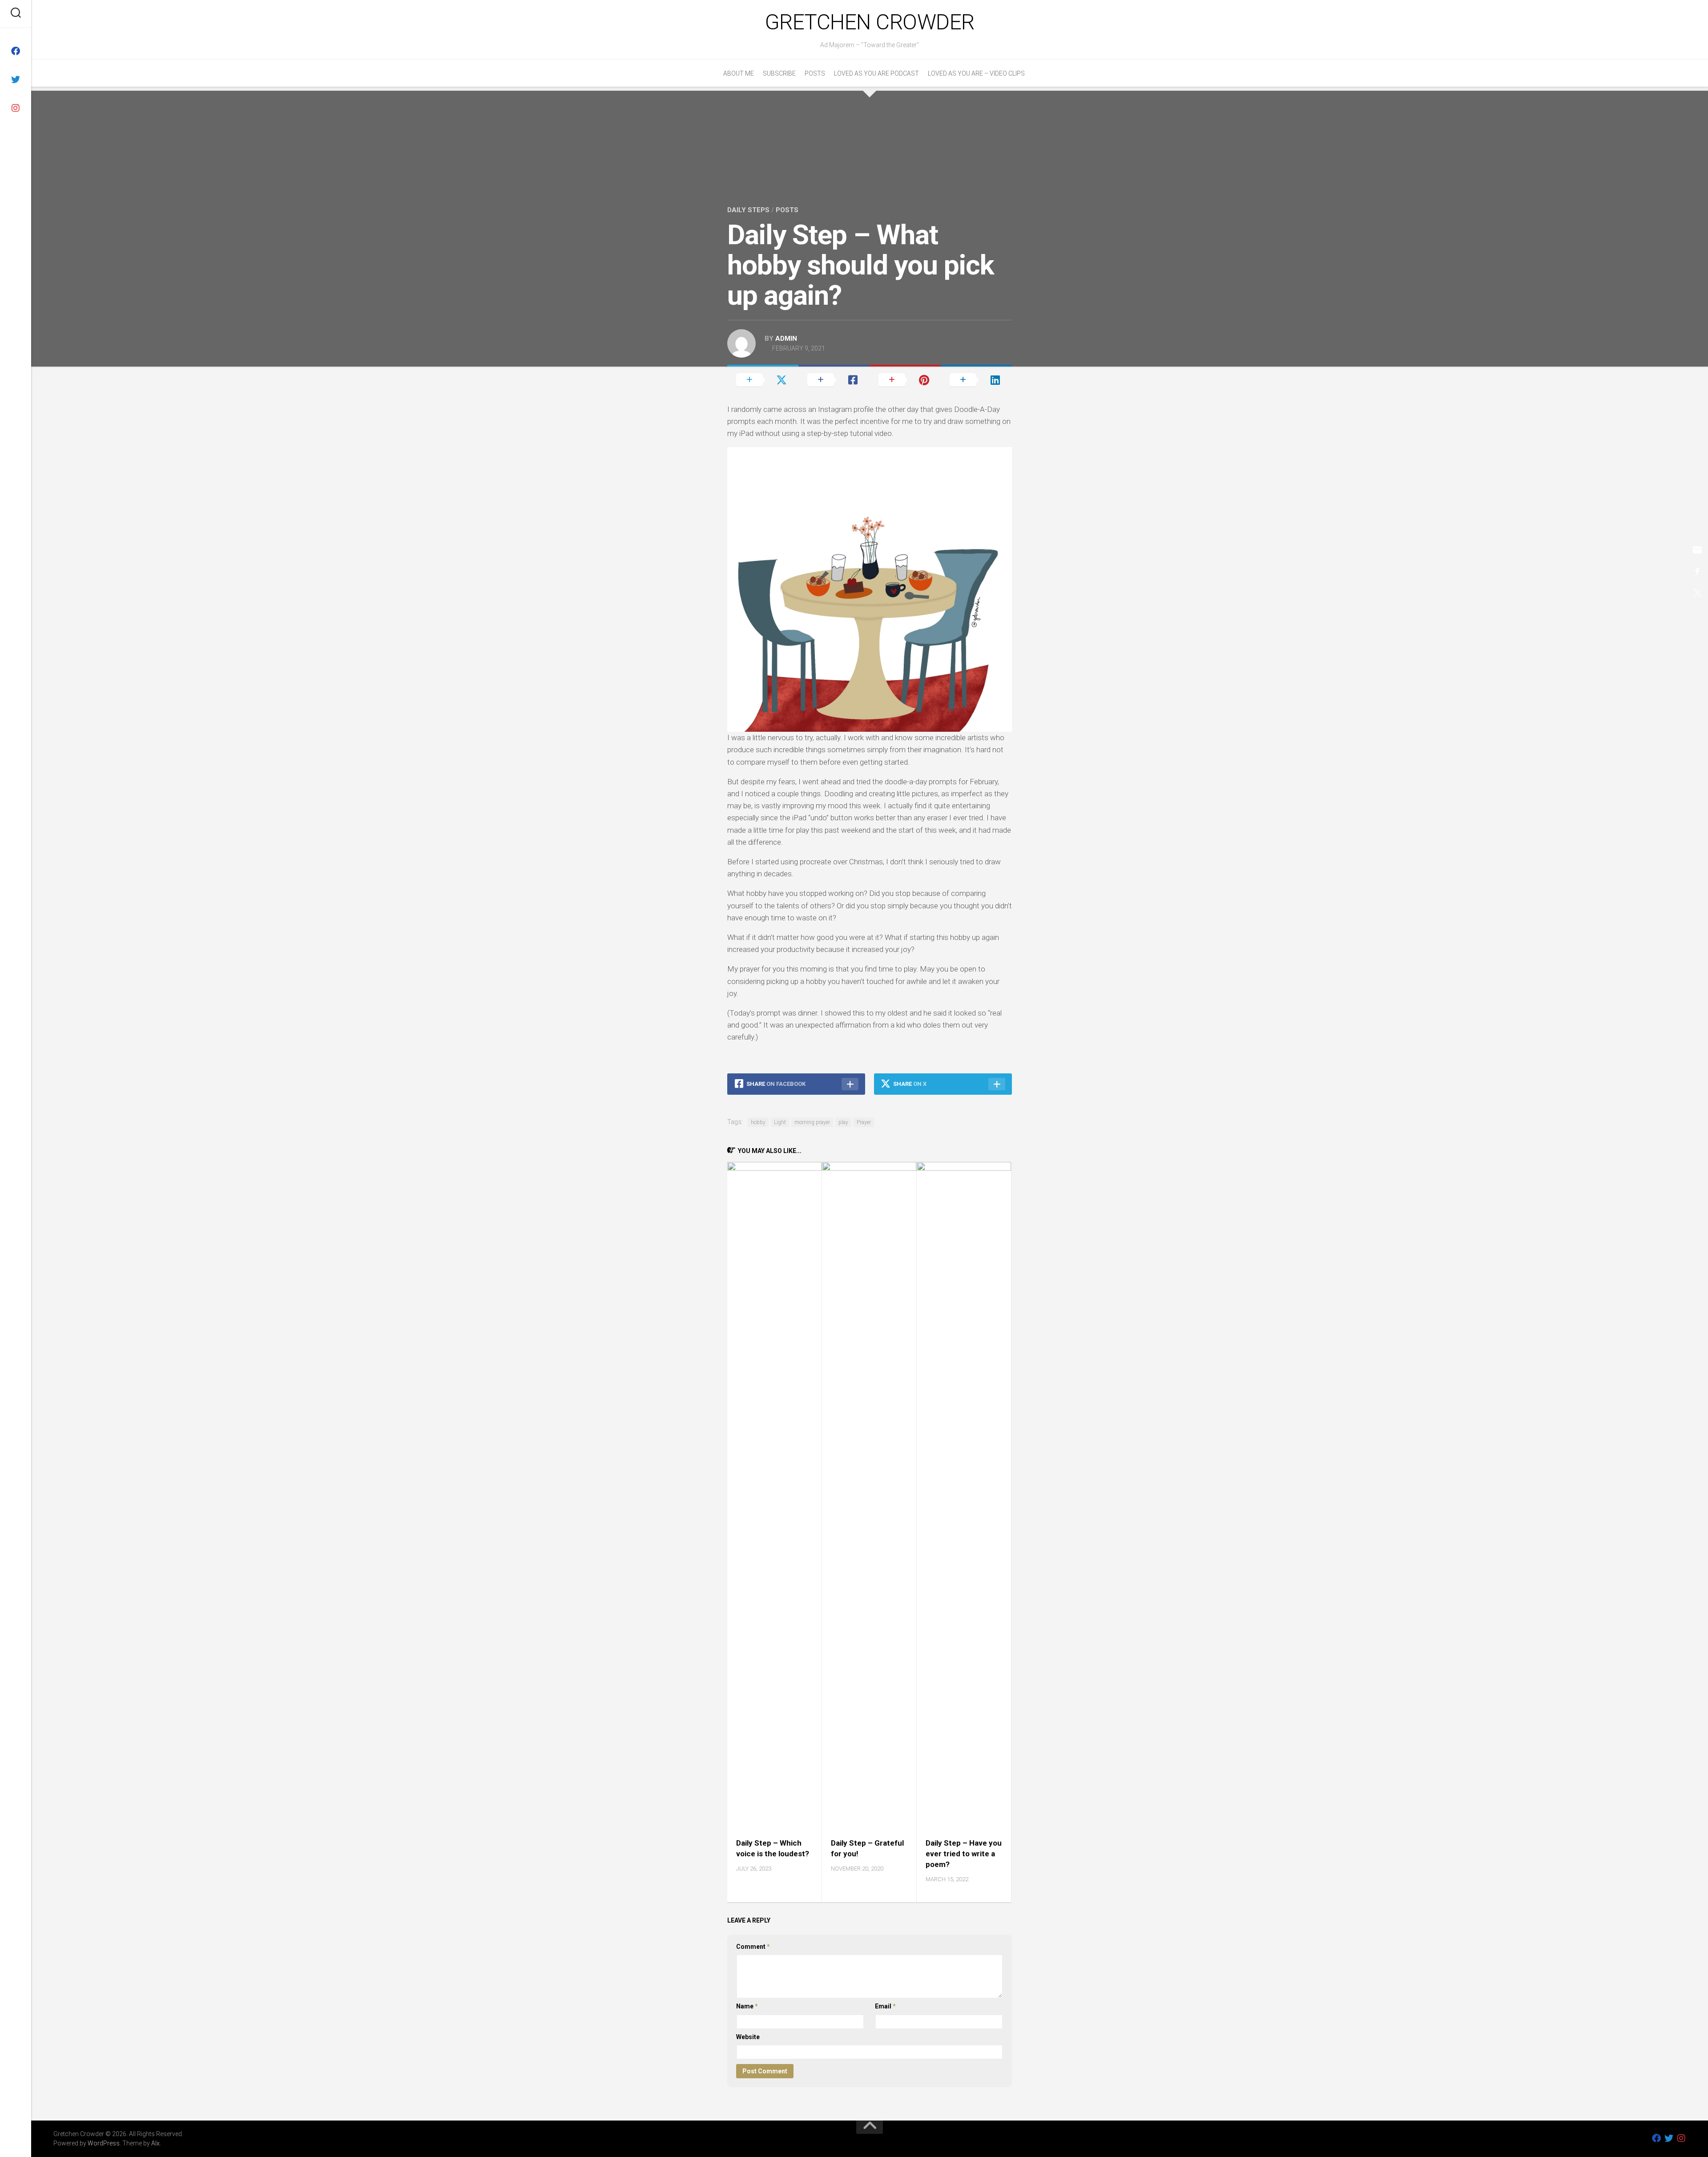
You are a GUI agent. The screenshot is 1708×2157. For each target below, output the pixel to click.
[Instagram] (16, 108)
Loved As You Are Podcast (876, 73)
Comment (753, 1947)
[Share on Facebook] (834, 380)
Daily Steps (748, 210)
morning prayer (812, 1122)
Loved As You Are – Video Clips (976, 73)
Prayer (864, 1122)
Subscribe (779, 73)
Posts (815, 73)
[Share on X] (763, 380)
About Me (739, 73)
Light (780, 1122)
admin (786, 339)
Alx (155, 2143)
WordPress (104, 2143)
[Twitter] (16, 80)
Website (748, 2037)
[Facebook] (16, 51)
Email (885, 2006)
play (843, 1122)
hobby (758, 1122)
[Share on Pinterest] (905, 380)
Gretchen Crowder (870, 22)
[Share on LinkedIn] (976, 380)
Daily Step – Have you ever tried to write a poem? (964, 1854)
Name (747, 2006)
